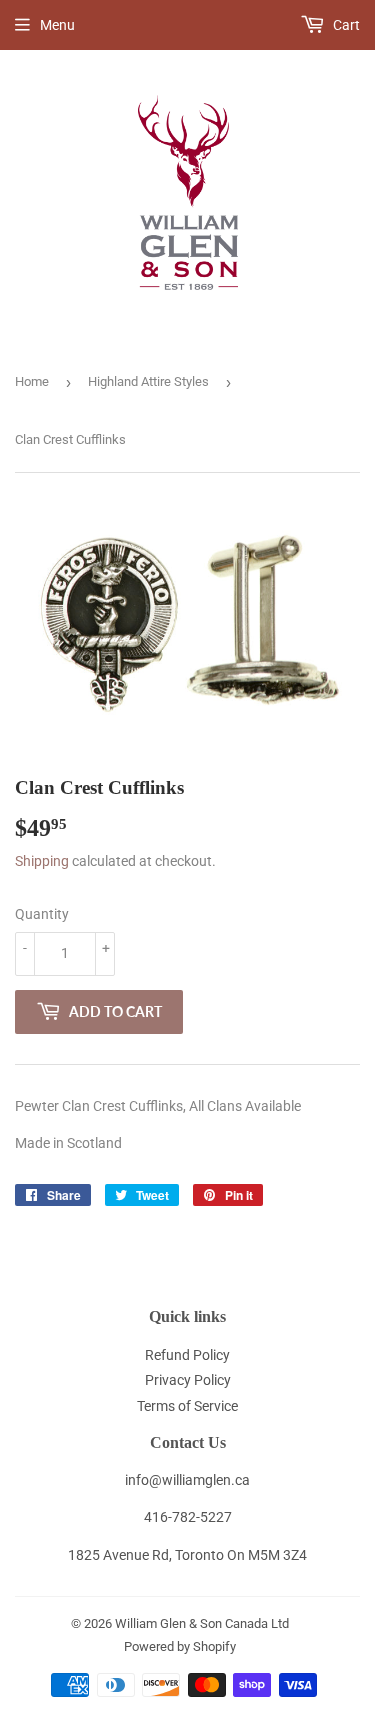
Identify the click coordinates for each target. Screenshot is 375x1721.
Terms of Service (187, 1406)
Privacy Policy (188, 1380)
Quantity (42, 914)
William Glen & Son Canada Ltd (202, 1623)
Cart (345, 25)
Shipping (42, 861)
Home (32, 381)
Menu (57, 25)
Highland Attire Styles (148, 381)
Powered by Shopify (180, 1646)
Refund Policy (187, 1355)
